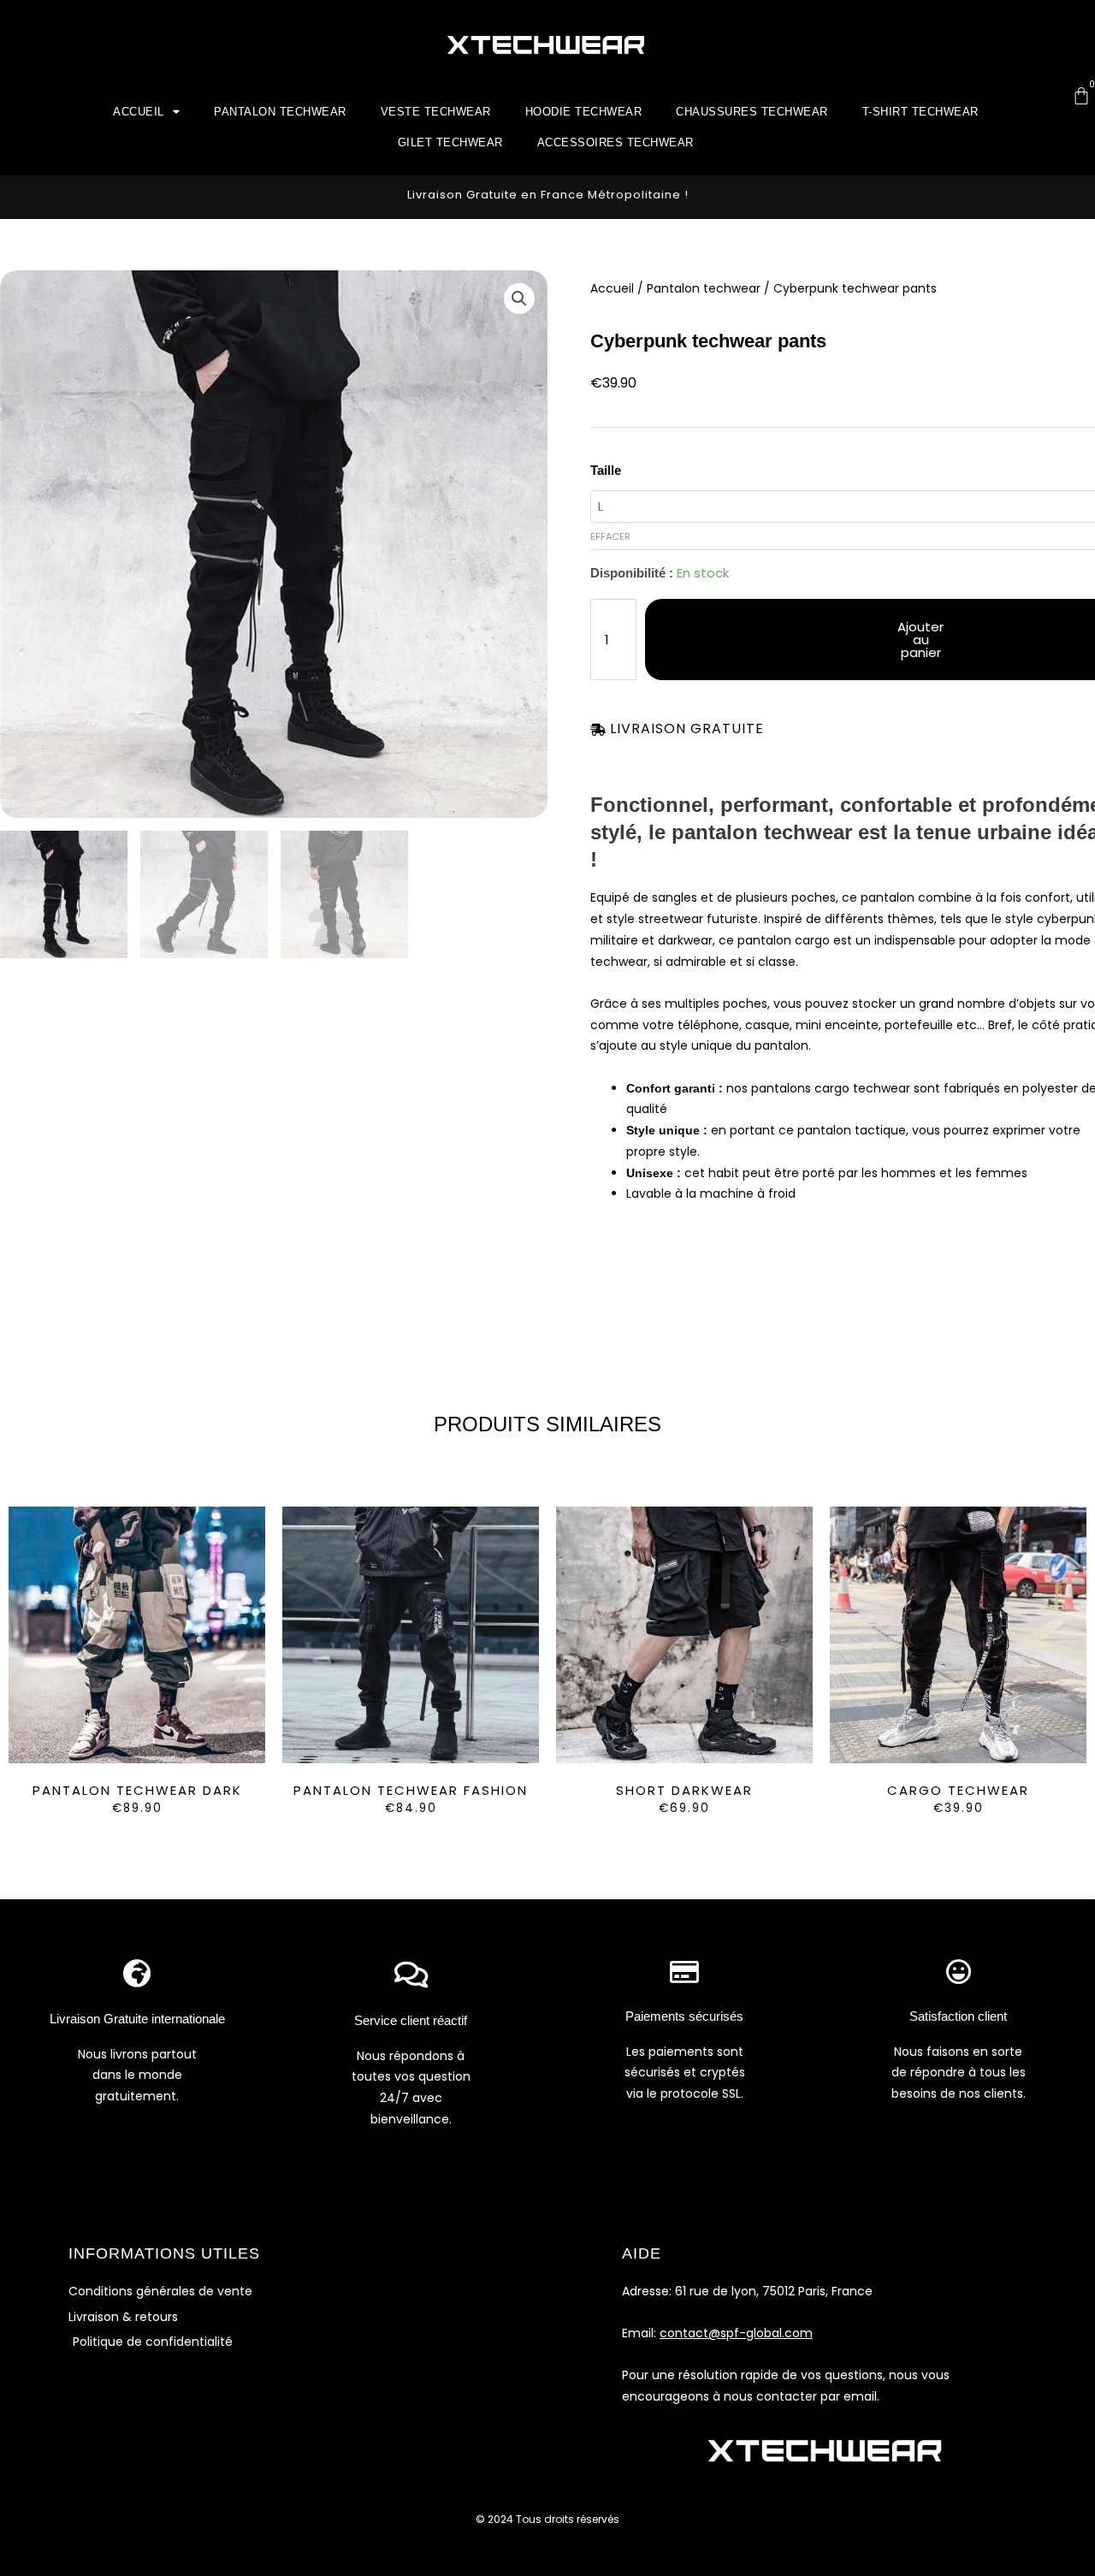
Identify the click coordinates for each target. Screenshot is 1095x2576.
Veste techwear (436, 112)
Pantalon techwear (280, 112)
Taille (606, 470)
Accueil (139, 112)
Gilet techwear (450, 142)
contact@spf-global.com (736, 2333)
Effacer (610, 536)
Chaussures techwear (752, 112)
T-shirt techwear (920, 112)
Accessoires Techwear (616, 142)
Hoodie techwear (584, 112)
